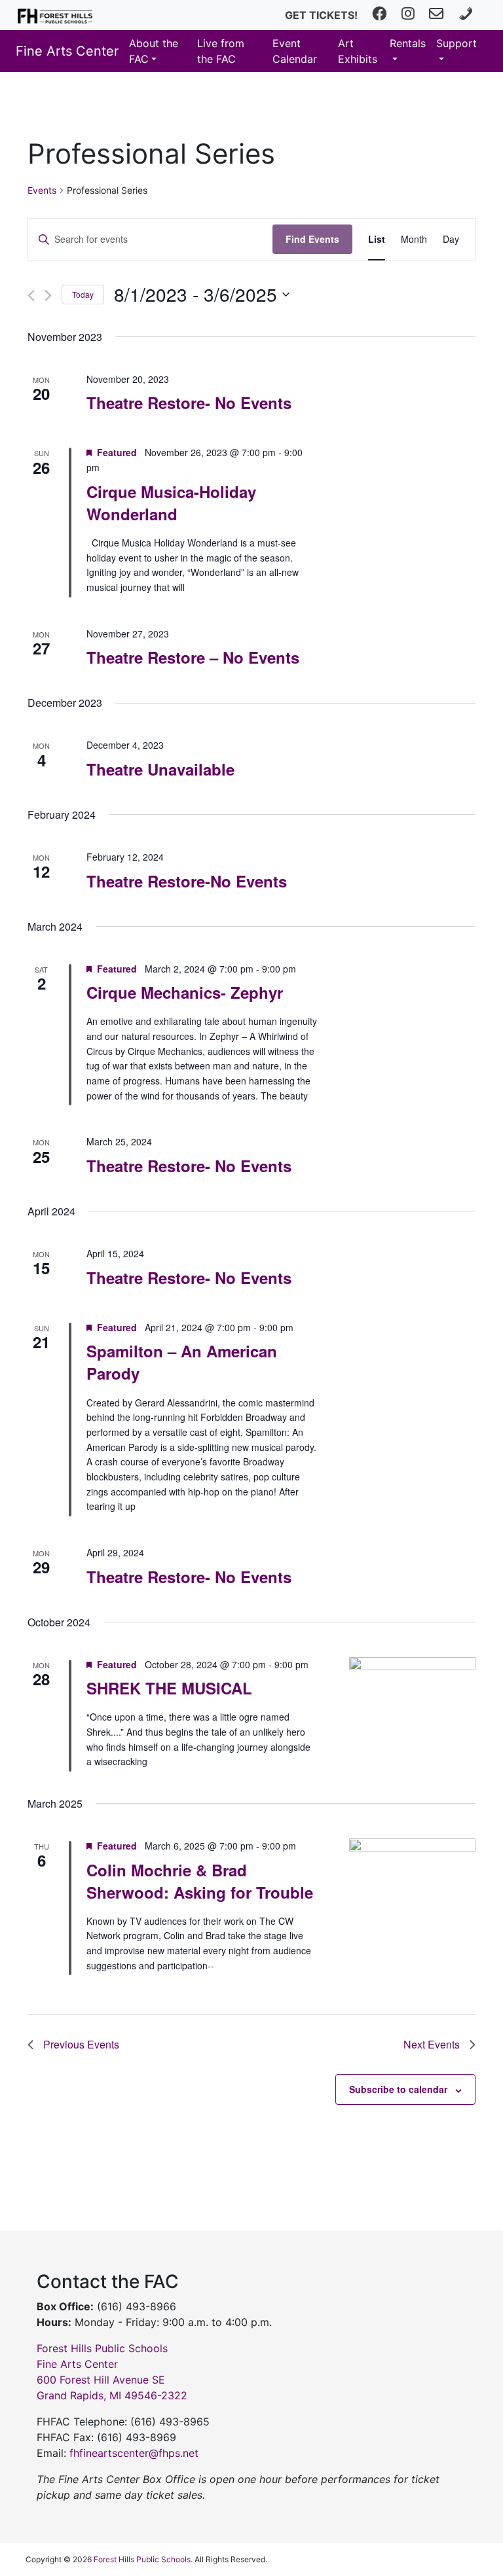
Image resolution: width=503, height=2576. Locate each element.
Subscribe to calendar (398, 2089)
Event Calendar (295, 51)
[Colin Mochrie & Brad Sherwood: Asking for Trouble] (412, 1871)
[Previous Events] (31, 295)
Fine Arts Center (67, 51)
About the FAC (154, 51)
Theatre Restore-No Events (187, 881)
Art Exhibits (358, 51)
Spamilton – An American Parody (182, 1362)
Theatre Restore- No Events (189, 402)
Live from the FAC (221, 51)
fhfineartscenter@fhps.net (134, 2453)
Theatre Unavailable (160, 769)
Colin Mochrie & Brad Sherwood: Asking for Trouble (200, 1881)
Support (456, 43)
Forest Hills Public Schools (142, 2559)
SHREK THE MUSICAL (169, 1688)
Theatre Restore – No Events (193, 657)
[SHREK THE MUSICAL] (412, 1697)
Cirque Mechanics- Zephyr (185, 992)
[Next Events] (48, 295)
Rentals (408, 43)
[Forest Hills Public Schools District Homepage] (55, 15)
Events (42, 190)
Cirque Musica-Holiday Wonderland (171, 503)
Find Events (312, 239)
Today (83, 294)
